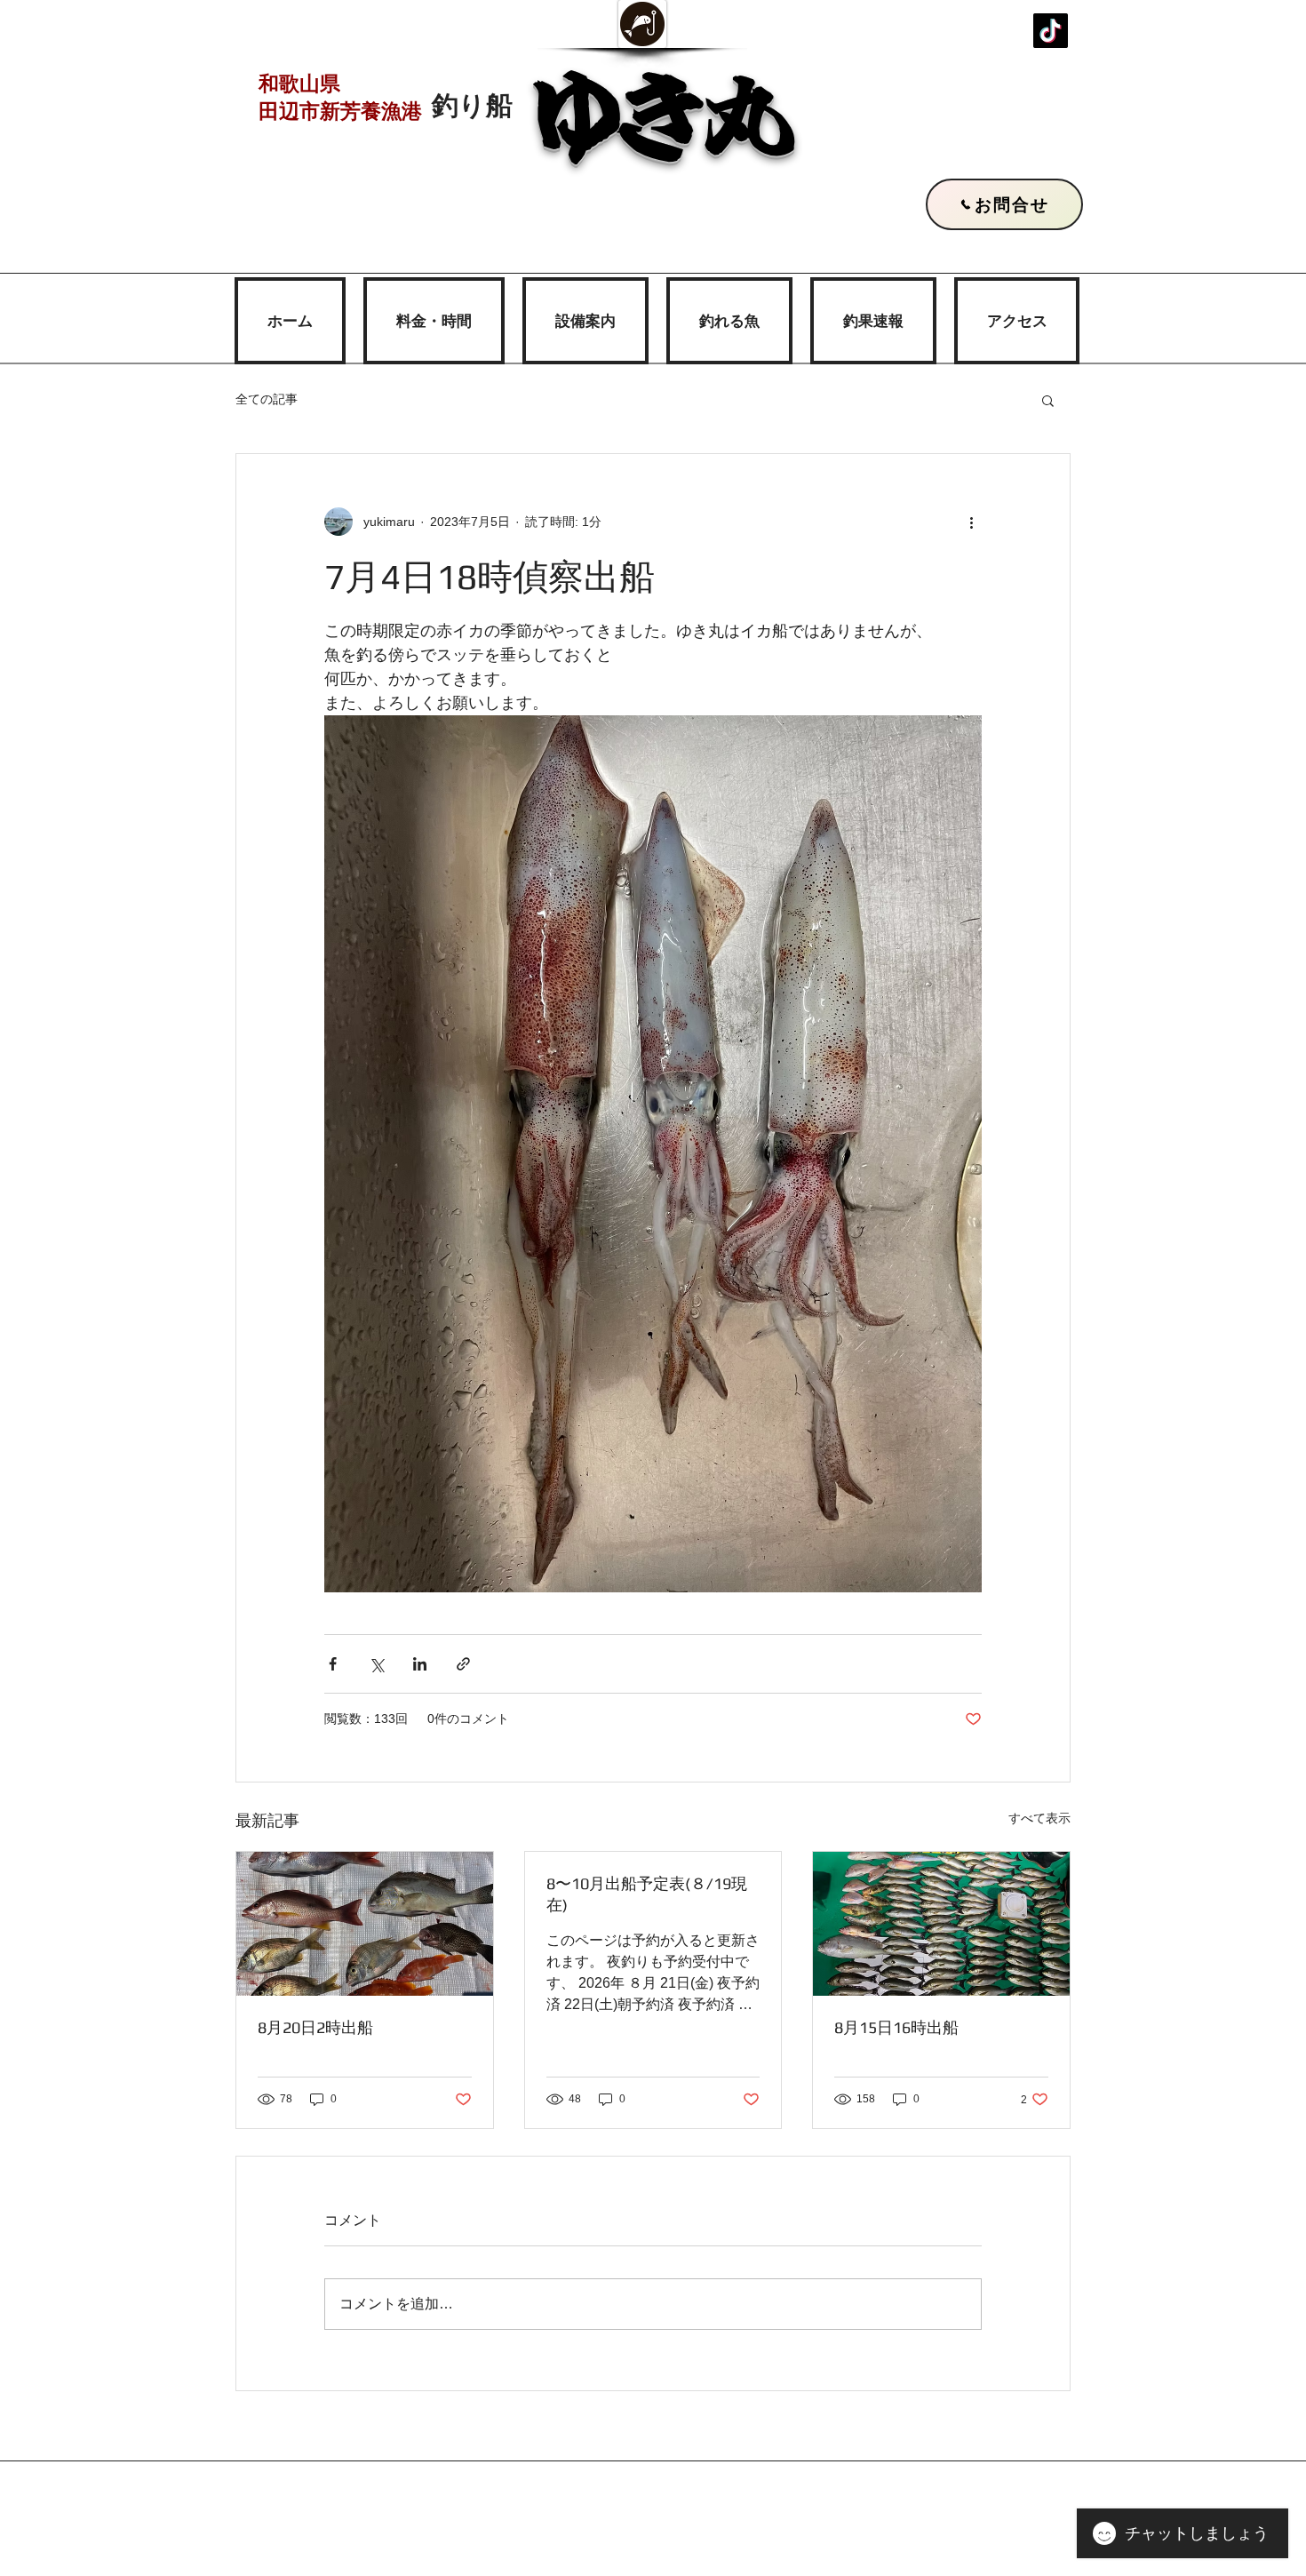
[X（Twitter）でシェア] (376, 1664)
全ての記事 (267, 399)
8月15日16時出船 (896, 2027)
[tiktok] (1051, 31)
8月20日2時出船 (315, 2027)
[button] (1048, 400)
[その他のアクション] (971, 522)
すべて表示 (1039, 1818)
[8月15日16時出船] (941, 1924)
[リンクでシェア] (463, 1664)
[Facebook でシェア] (333, 1664)
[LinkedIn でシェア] (420, 1664)
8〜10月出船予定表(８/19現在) (647, 1894)
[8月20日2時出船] (365, 1924)
